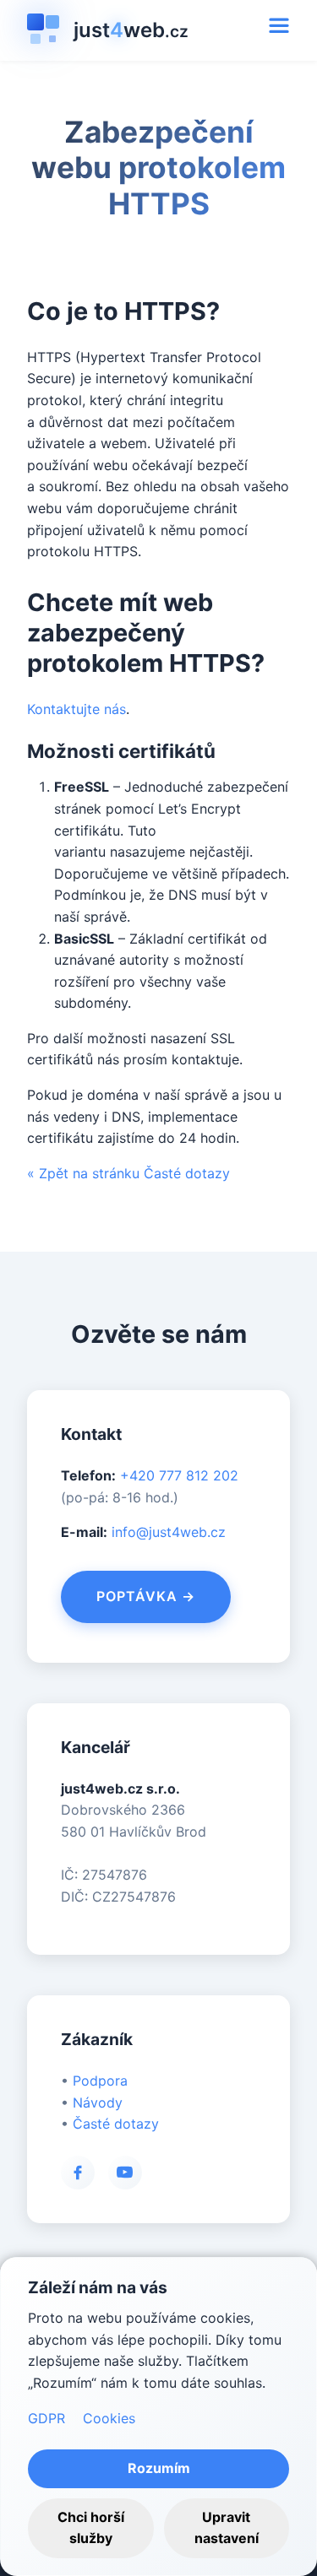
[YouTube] (125, 2173)
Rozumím (159, 2468)
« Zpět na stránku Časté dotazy (128, 1173)
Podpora (100, 2081)
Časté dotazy (116, 2124)
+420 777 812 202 (179, 1475)
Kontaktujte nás (77, 709)
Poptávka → (146, 1596)
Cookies (109, 2418)
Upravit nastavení (227, 2528)
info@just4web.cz (169, 1532)
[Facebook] (78, 2173)
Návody (98, 2102)
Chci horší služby (91, 2528)
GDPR (46, 2418)
